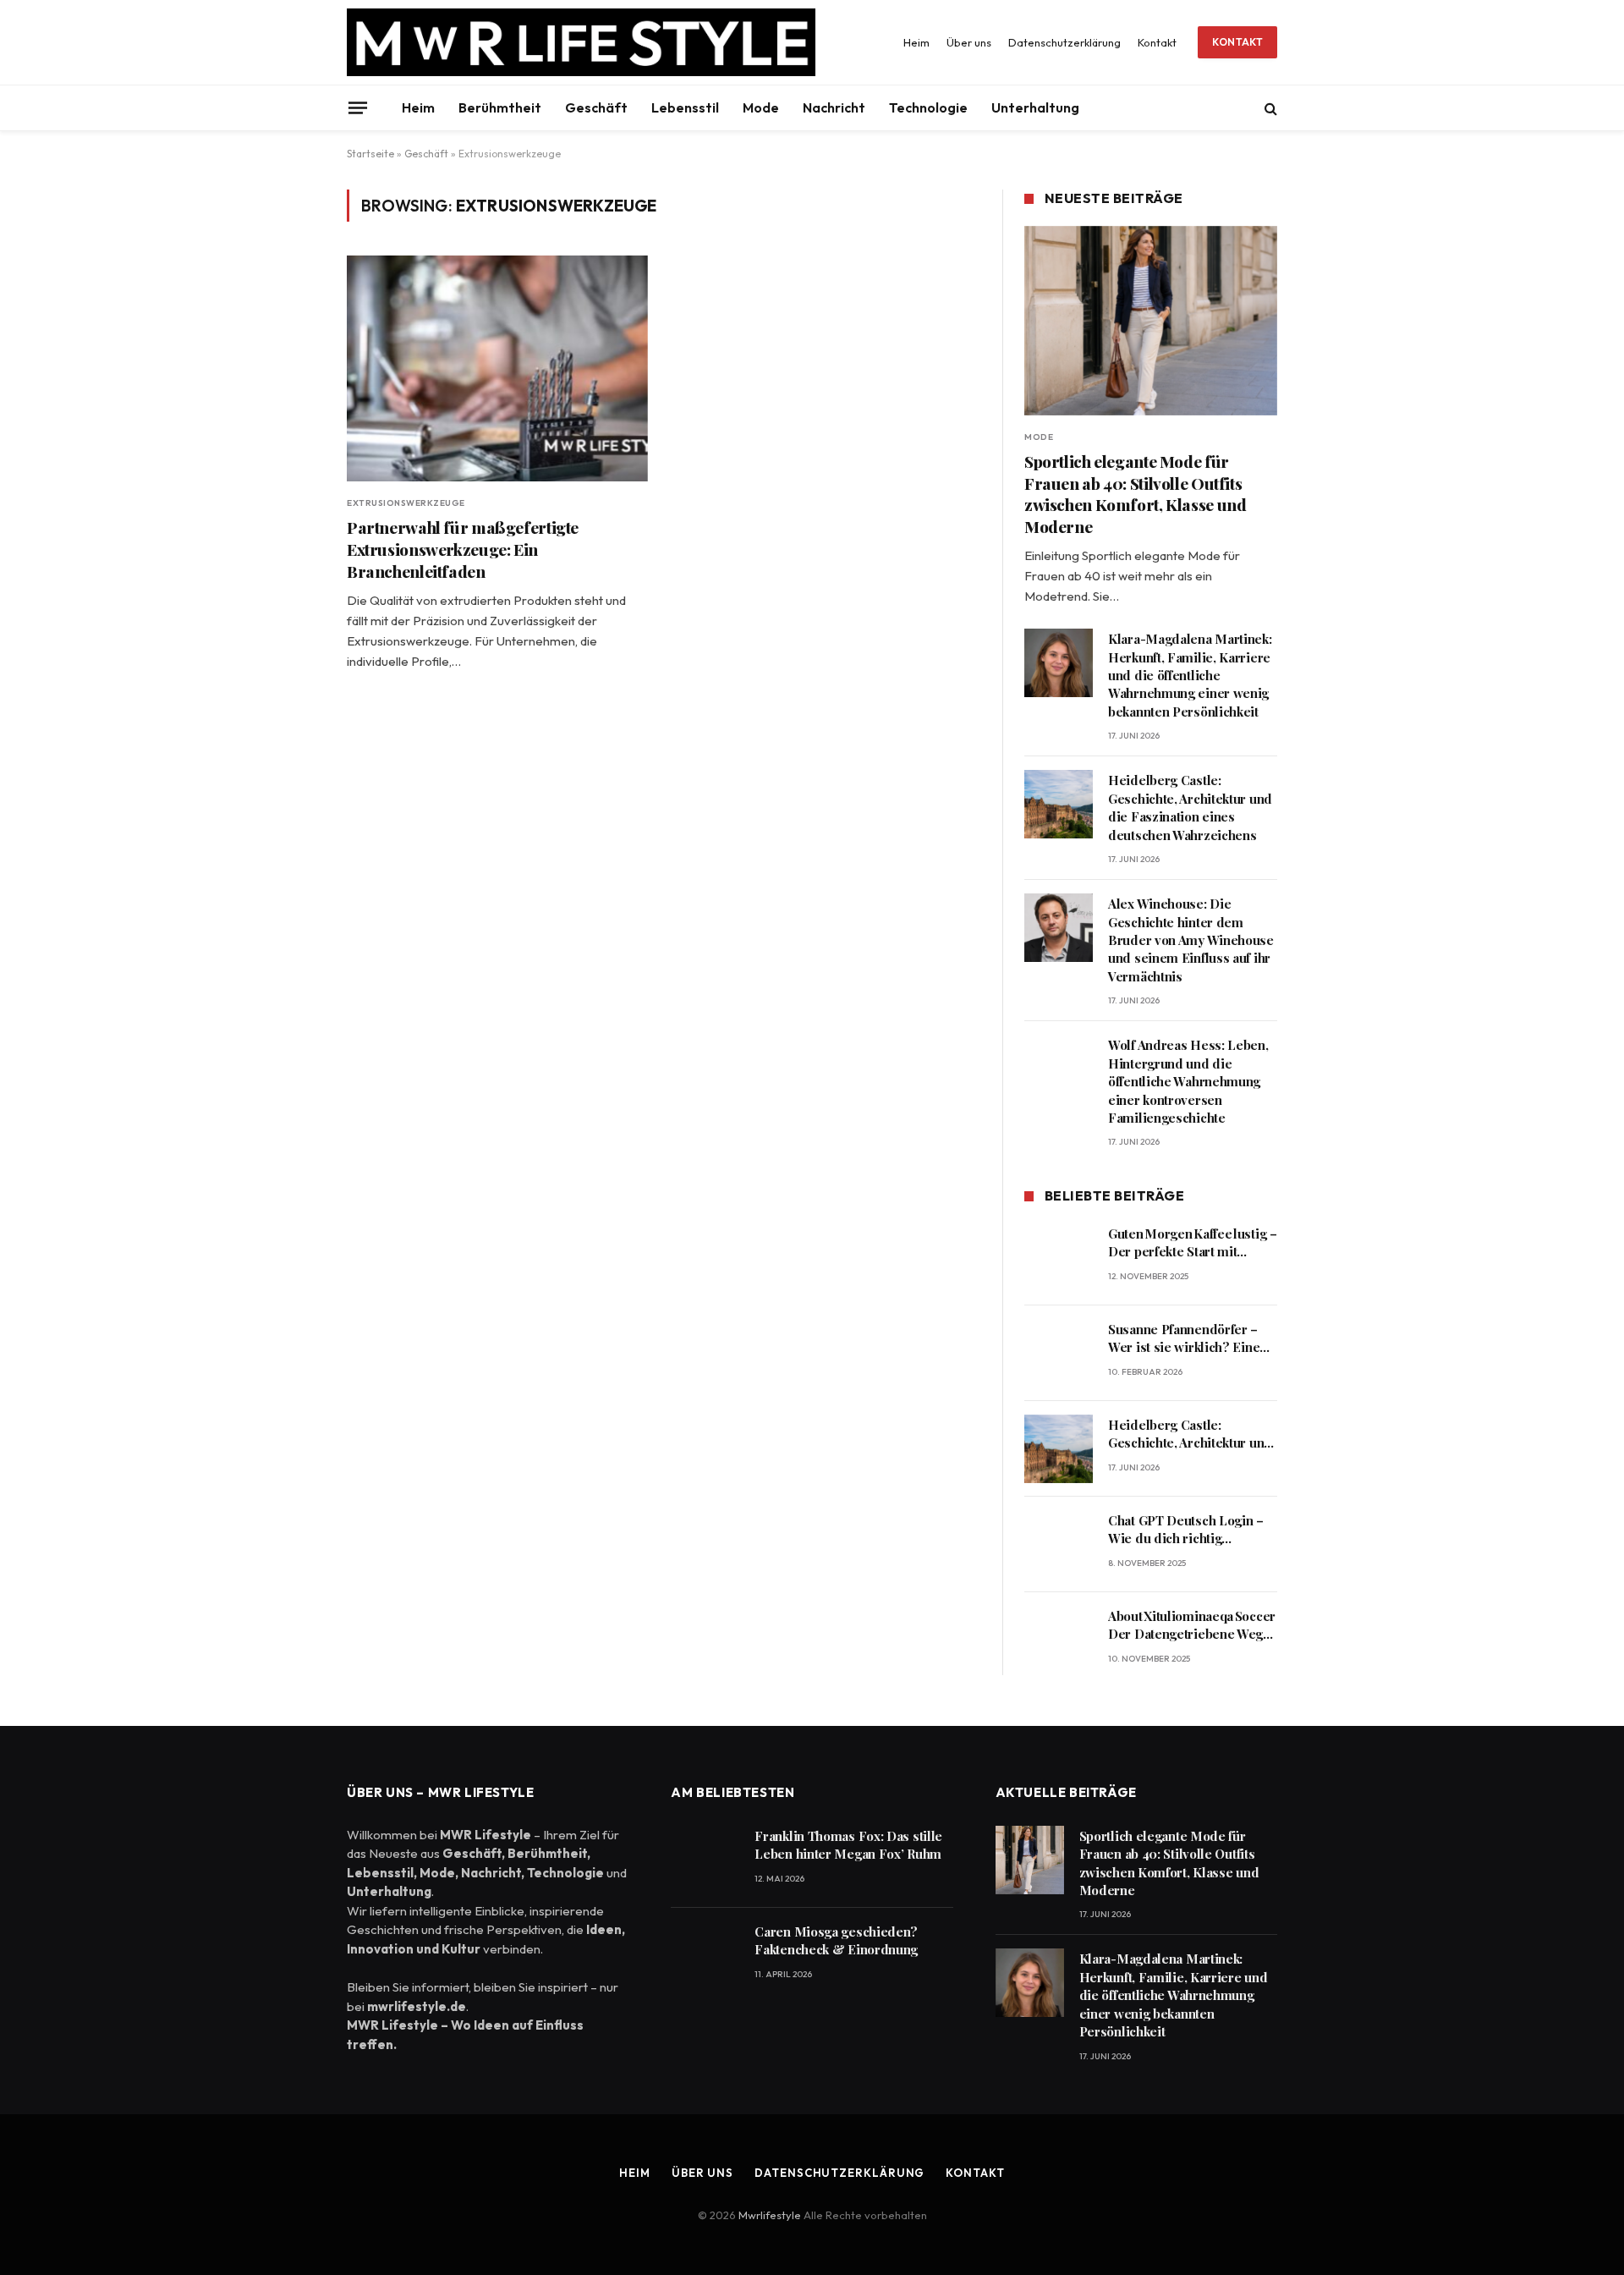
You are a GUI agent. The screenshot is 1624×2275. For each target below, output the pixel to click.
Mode (761, 107)
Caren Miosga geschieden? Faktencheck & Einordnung (836, 1940)
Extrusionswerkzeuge (406, 503)
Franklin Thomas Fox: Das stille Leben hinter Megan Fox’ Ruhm (848, 1845)
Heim (916, 42)
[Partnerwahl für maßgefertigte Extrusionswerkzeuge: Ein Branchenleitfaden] (497, 368)
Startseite (370, 154)
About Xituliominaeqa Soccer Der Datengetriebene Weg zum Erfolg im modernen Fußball (1192, 1626)
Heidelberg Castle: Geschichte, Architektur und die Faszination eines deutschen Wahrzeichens (1190, 807)
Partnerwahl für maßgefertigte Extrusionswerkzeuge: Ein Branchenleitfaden (463, 550)
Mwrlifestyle (771, 2215)
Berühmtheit (500, 107)
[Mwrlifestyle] (581, 42)
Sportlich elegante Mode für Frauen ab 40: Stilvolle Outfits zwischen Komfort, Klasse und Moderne (1135, 494)
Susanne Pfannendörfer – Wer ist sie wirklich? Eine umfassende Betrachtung (1184, 1339)
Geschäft (596, 107)
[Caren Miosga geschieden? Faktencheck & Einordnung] (705, 1956)
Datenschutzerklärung (1064, 42)
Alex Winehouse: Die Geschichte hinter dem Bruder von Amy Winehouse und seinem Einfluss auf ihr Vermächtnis (1191, 940)
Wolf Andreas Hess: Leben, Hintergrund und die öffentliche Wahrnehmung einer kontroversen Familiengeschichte (1188, 1081)
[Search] (1269, 108)
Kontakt (1157, 42)
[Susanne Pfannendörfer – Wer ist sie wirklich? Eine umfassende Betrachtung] (1059, 1353)
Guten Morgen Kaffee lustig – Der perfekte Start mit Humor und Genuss (1193, 1243)
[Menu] (358, 107)
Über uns (969, 42)
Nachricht (834, 107)
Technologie (928, 107)
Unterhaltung (1035, 107)
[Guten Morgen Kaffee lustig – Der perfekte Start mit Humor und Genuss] (1059, 1258)
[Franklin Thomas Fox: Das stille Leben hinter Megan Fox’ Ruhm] (705, 1860)
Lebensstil (685, 107)
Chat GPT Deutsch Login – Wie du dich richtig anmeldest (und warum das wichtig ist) (1189, 1530)
